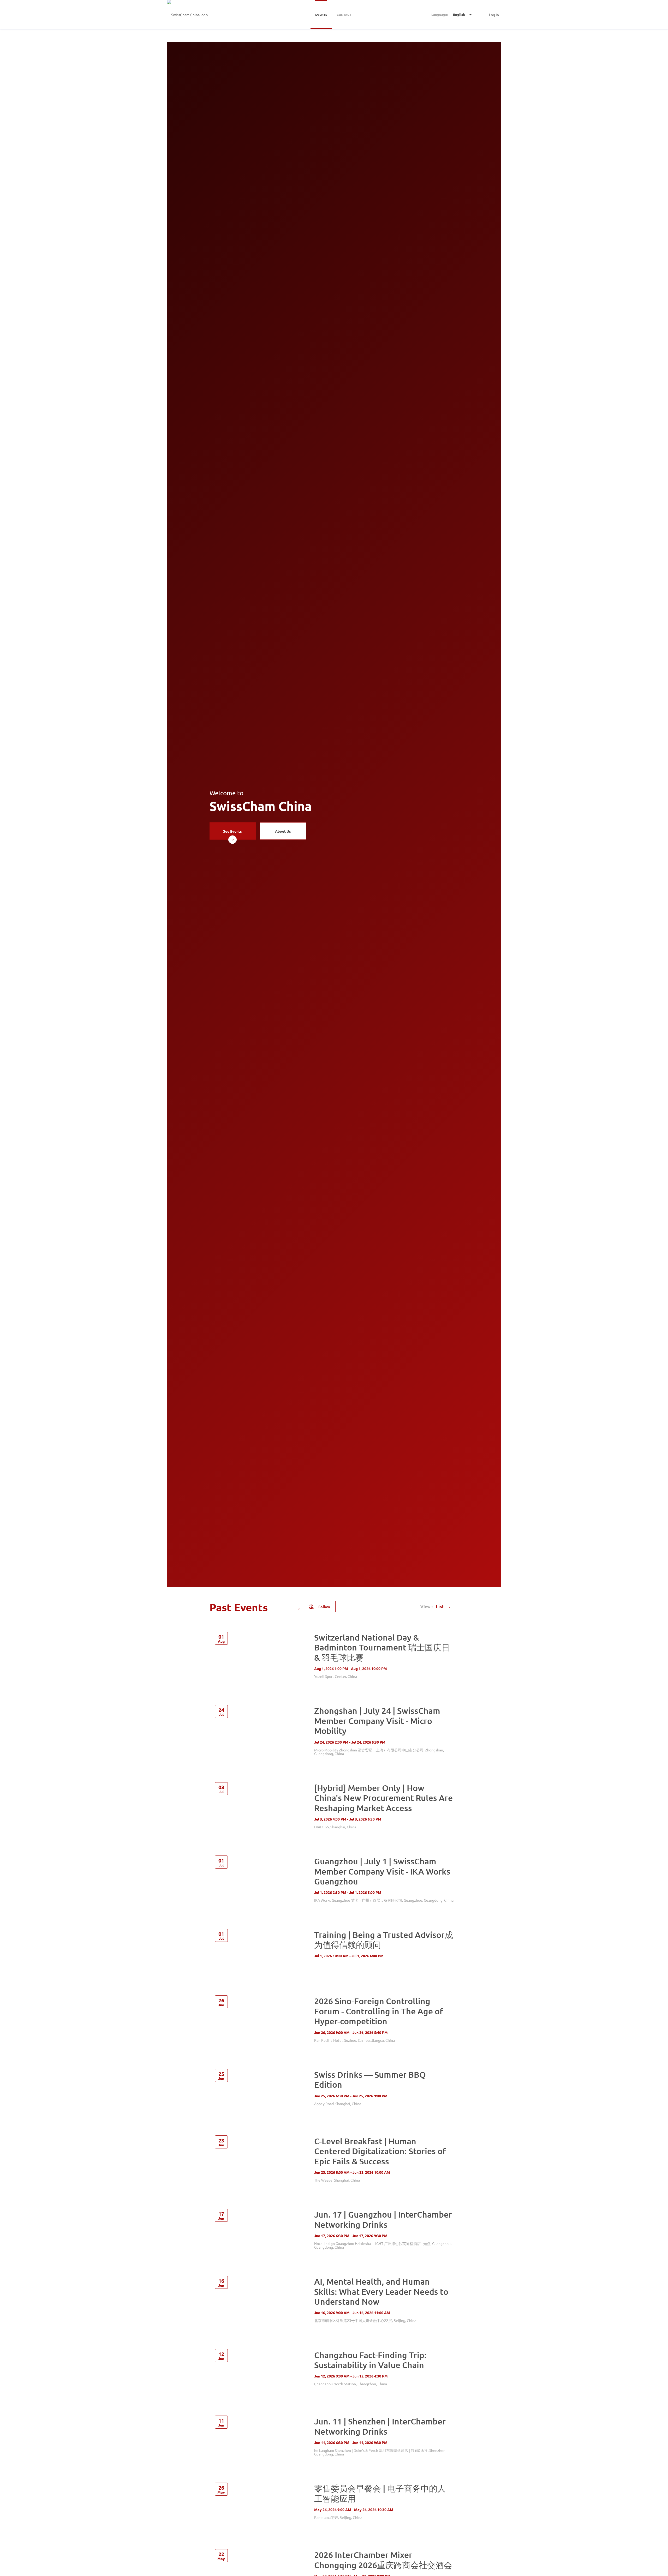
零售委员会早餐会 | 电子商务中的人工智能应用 (380, 2493)
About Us (283, 831)
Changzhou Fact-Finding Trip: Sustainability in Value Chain (370, 2360)
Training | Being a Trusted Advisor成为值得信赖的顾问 (384, 1940)
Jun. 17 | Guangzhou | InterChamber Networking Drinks (383, 2219)
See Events (232, 831)
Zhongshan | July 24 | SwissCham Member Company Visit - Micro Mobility (377, 1721)
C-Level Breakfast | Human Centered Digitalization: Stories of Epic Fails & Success (380, 2151)
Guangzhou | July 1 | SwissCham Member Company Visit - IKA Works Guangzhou (382, 1871)
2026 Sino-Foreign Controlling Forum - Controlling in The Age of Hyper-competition (379, 2011)
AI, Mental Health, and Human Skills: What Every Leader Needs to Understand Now (381, 2291)
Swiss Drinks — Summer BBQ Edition (370, 2079)
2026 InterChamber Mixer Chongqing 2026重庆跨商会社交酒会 (383, 2560)
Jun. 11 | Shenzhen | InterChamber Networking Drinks (380, 2426)
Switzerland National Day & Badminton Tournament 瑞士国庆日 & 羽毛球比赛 (382, 1647)
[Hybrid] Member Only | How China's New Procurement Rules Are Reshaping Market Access (383, 1798)
